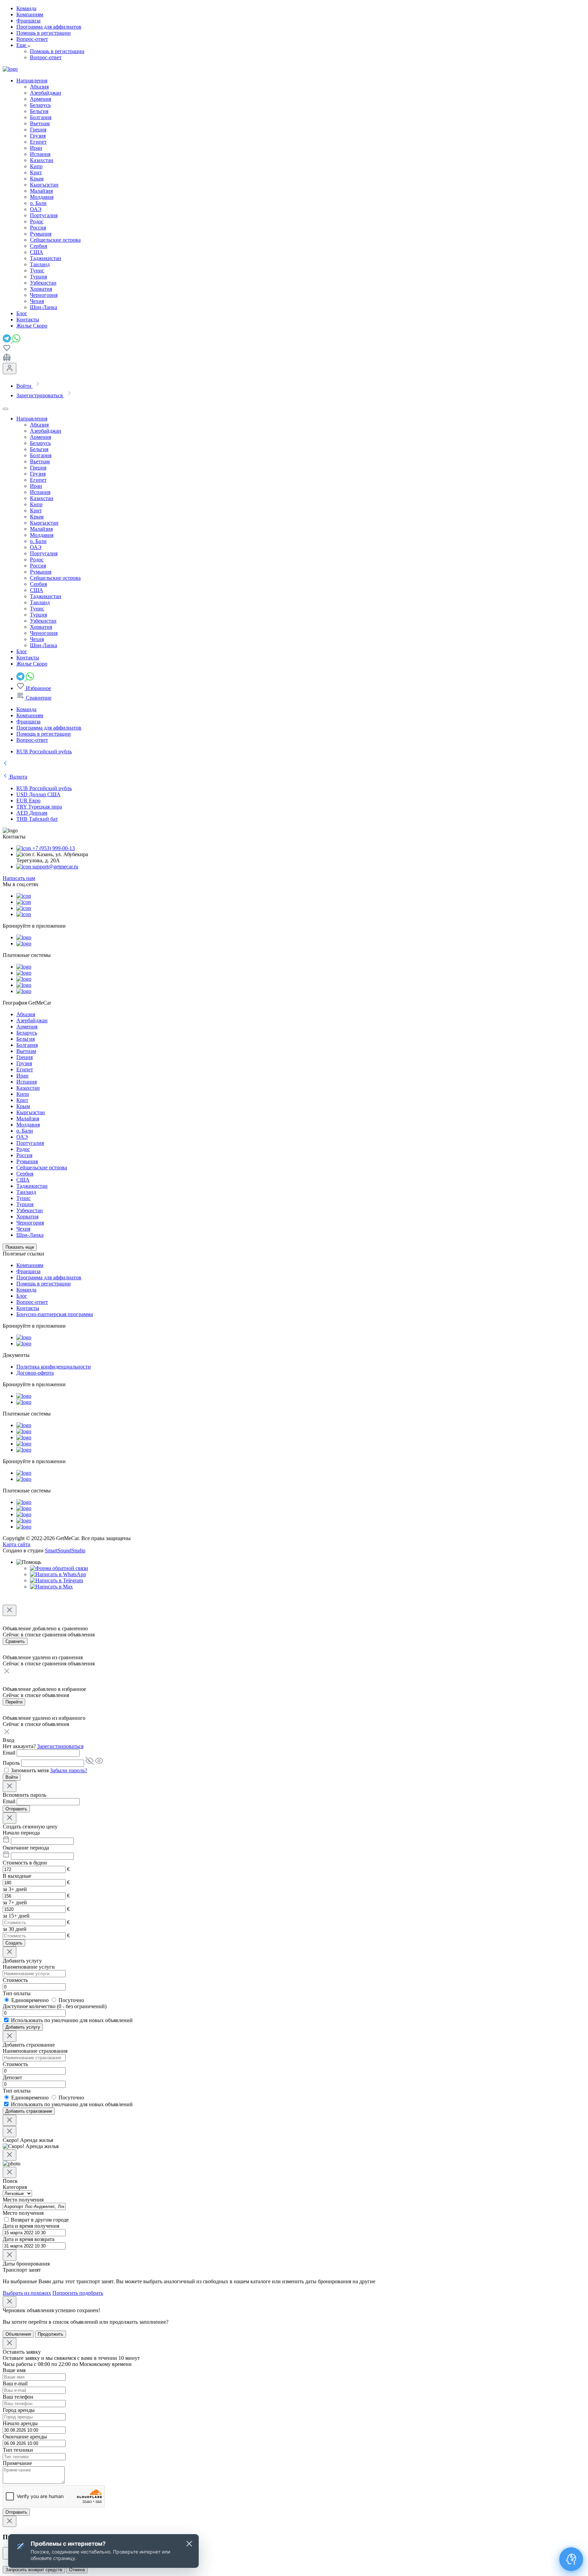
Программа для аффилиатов (49, 27)
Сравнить (15, 1641)
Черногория (44, 295)
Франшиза (28, 21)
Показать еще (20, 1247)
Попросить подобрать (78, 2293)
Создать (14, 1943)
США (37, 252)
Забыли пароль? (69, 1770)
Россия (38, 228)
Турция (38, 277)
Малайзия (41, 191)
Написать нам (19, 878)
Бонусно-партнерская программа (55, 1314)
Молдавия (42, 197)
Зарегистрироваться (60, 1746)
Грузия (38, 136)
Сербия (38, 246)
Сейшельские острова (55, 240)
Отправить (16, 1809)
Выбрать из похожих (27, 2293)
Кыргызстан (44, 185)
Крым (37, 179)
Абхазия (39, 87)
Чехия (37, 301)
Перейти (14, 1702)
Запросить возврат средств (34, 2570)
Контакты (28, 1308)
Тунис (37, 270)
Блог (22, 1296)
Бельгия (39, 111)
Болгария (41, 117)
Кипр (36, 166)
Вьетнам (40, 123)
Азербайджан (46, 93)
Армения (40, 99)
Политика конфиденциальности (54, 1367)
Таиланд (40, 264)
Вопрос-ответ (32, 39)
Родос (37, 221)
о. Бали (38, 203)
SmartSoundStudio (65, 1550)
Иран (36, 148)
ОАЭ (36, 209)
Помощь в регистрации (44, 33)
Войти (12, 1777)
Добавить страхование (29, 2111)
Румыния (41, 234)
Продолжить (51, 2334)
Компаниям (30, 14)
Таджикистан (46, 258)
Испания (40, 154)
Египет (38, 142)
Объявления (18, 2334)
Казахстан (42, 160)
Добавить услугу (23, 2027)
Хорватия (41, 289)
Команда (26, 8)
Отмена (77, 2570)
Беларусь (40, 105)
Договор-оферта (35, 1373)
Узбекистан (43, 283)
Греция (38, 130)
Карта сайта (17, 1544)
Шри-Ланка (44, 307)
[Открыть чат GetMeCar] (571, 2559)
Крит (36, 172)
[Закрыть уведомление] (189, 2544)
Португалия (44, 215)
